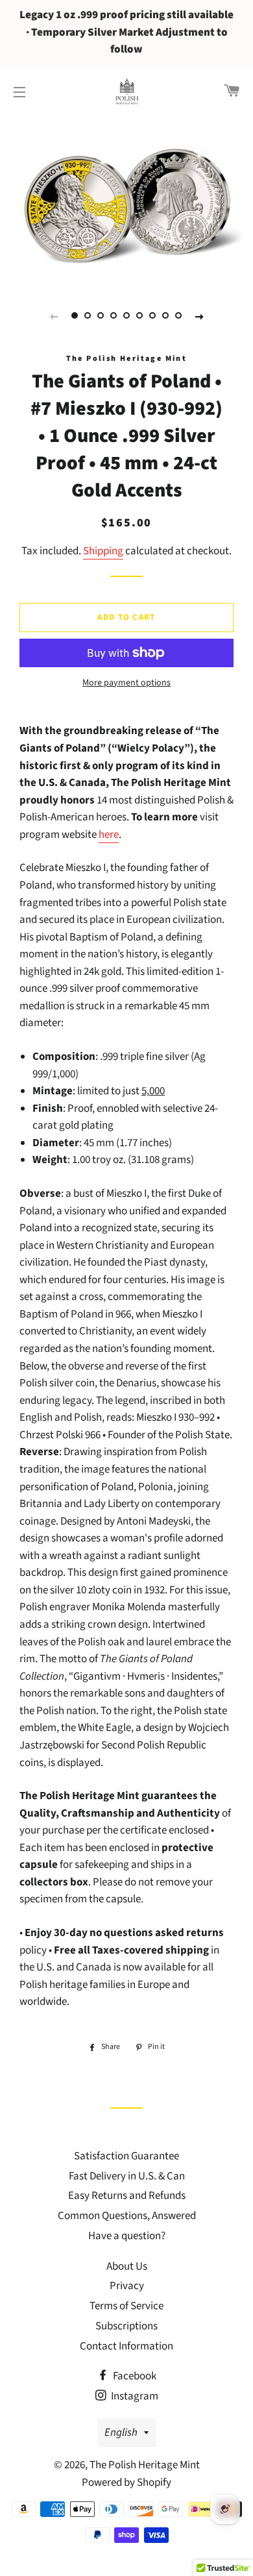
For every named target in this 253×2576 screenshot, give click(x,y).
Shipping (103, 551)
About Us (127, 2266)
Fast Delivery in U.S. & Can (127, 2176)
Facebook (134, 2376)
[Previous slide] (54, 316)
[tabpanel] (126, 201)
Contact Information (126, 2346)
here (109, 835)
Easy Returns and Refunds (127, 2196)
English (121, 2433)
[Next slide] (199, 316)
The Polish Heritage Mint (145, 2465)
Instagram (134, 2396)
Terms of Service (126, 2306)
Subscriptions (126, 2326)
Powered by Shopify (126, 2483)
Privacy (127, 2286)
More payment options (126, 683)
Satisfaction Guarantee (126, 2156)
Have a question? (127, 2236)
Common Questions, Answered (127, 2216)
